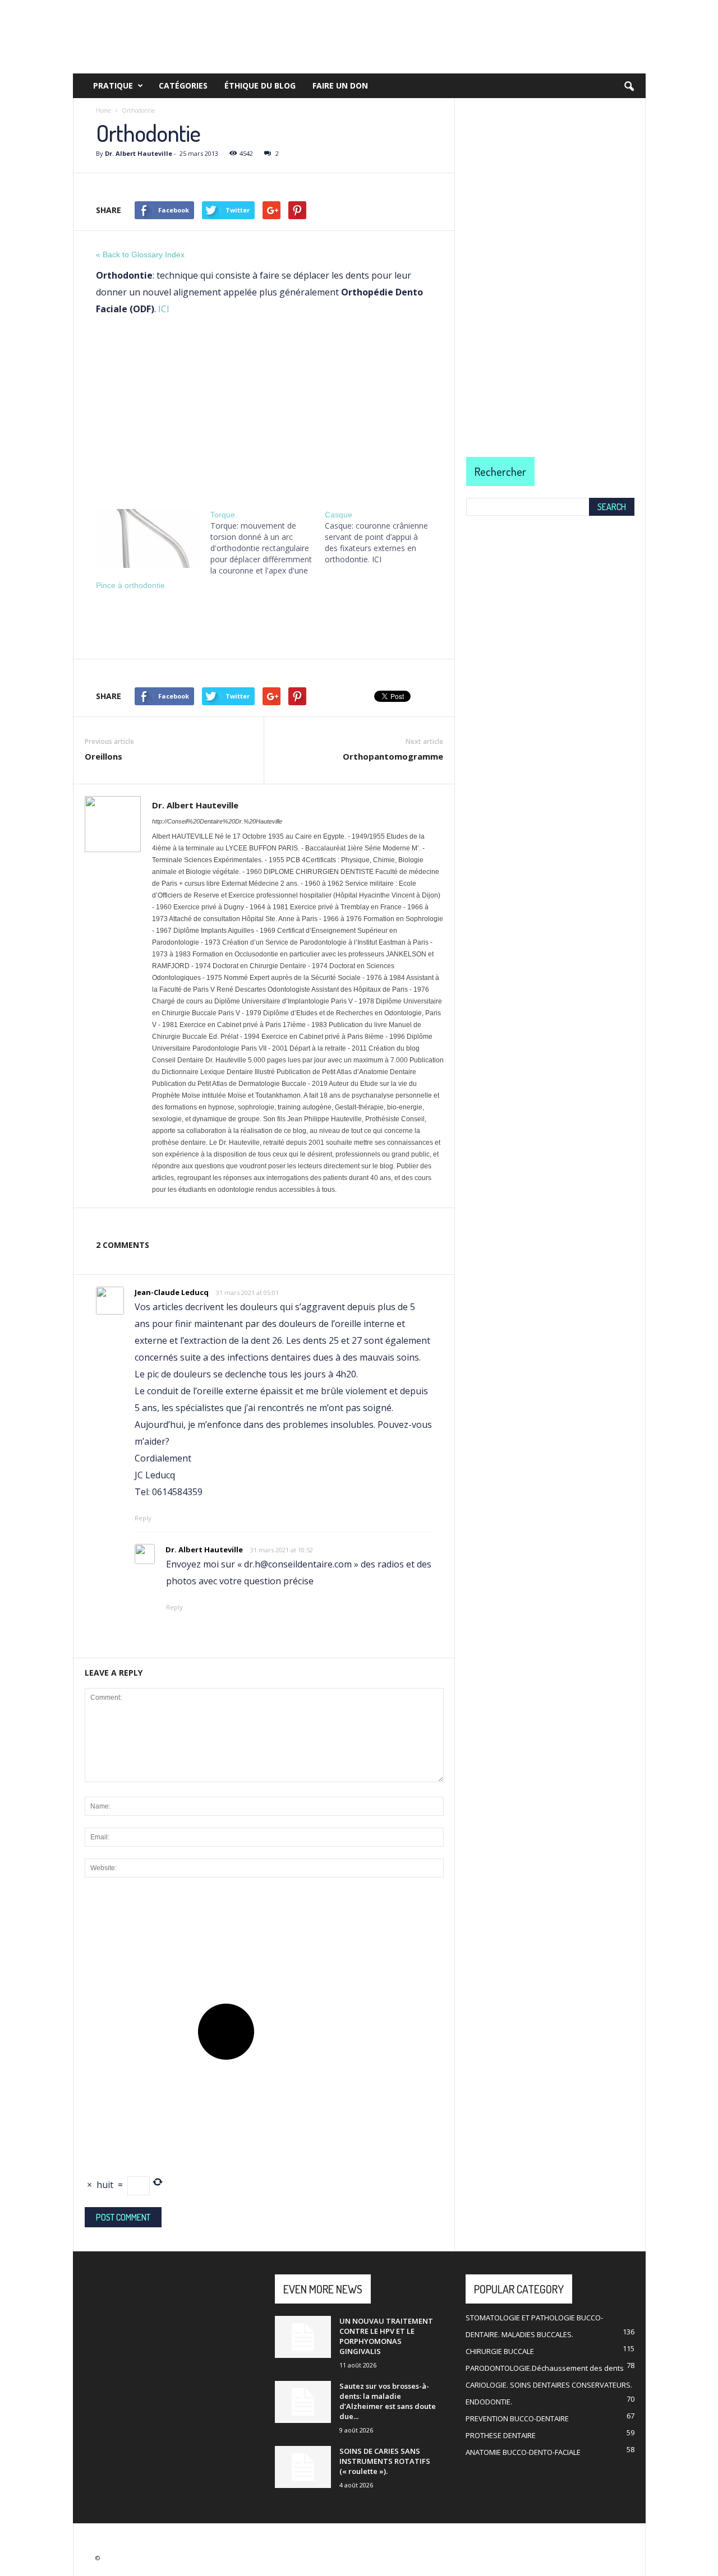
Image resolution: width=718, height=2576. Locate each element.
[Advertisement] (264, 409)
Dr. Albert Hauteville (139, 153)
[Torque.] (268, 543)
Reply (143, 1518)
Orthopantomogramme (393, 756)
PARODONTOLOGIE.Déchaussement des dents (545, 2368)
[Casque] (382, 537)
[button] (629, 87)
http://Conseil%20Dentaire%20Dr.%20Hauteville (217, 821)
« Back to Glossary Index (140, 255)
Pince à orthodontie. (132, 585)
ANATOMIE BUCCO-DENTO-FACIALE (523, 2452)
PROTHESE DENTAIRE (501, 2435)
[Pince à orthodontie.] (148, 538)
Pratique (113, 85)
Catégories (183, 85)
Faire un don (340, 85)
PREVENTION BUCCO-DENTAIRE (517, 2418)
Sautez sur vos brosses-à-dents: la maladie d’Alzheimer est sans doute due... (388, 2401)
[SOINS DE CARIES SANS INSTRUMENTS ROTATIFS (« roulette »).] (303, 2467)
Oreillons (103, 756)
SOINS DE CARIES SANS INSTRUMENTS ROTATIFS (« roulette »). (385, 2461)
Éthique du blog (260, 85)
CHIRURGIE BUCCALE (500, 2351)
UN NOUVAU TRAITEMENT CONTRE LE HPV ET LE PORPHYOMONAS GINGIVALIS (386, 2336)
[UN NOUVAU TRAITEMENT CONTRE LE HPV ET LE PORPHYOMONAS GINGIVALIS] (303, 2337)
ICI (164, 309)
